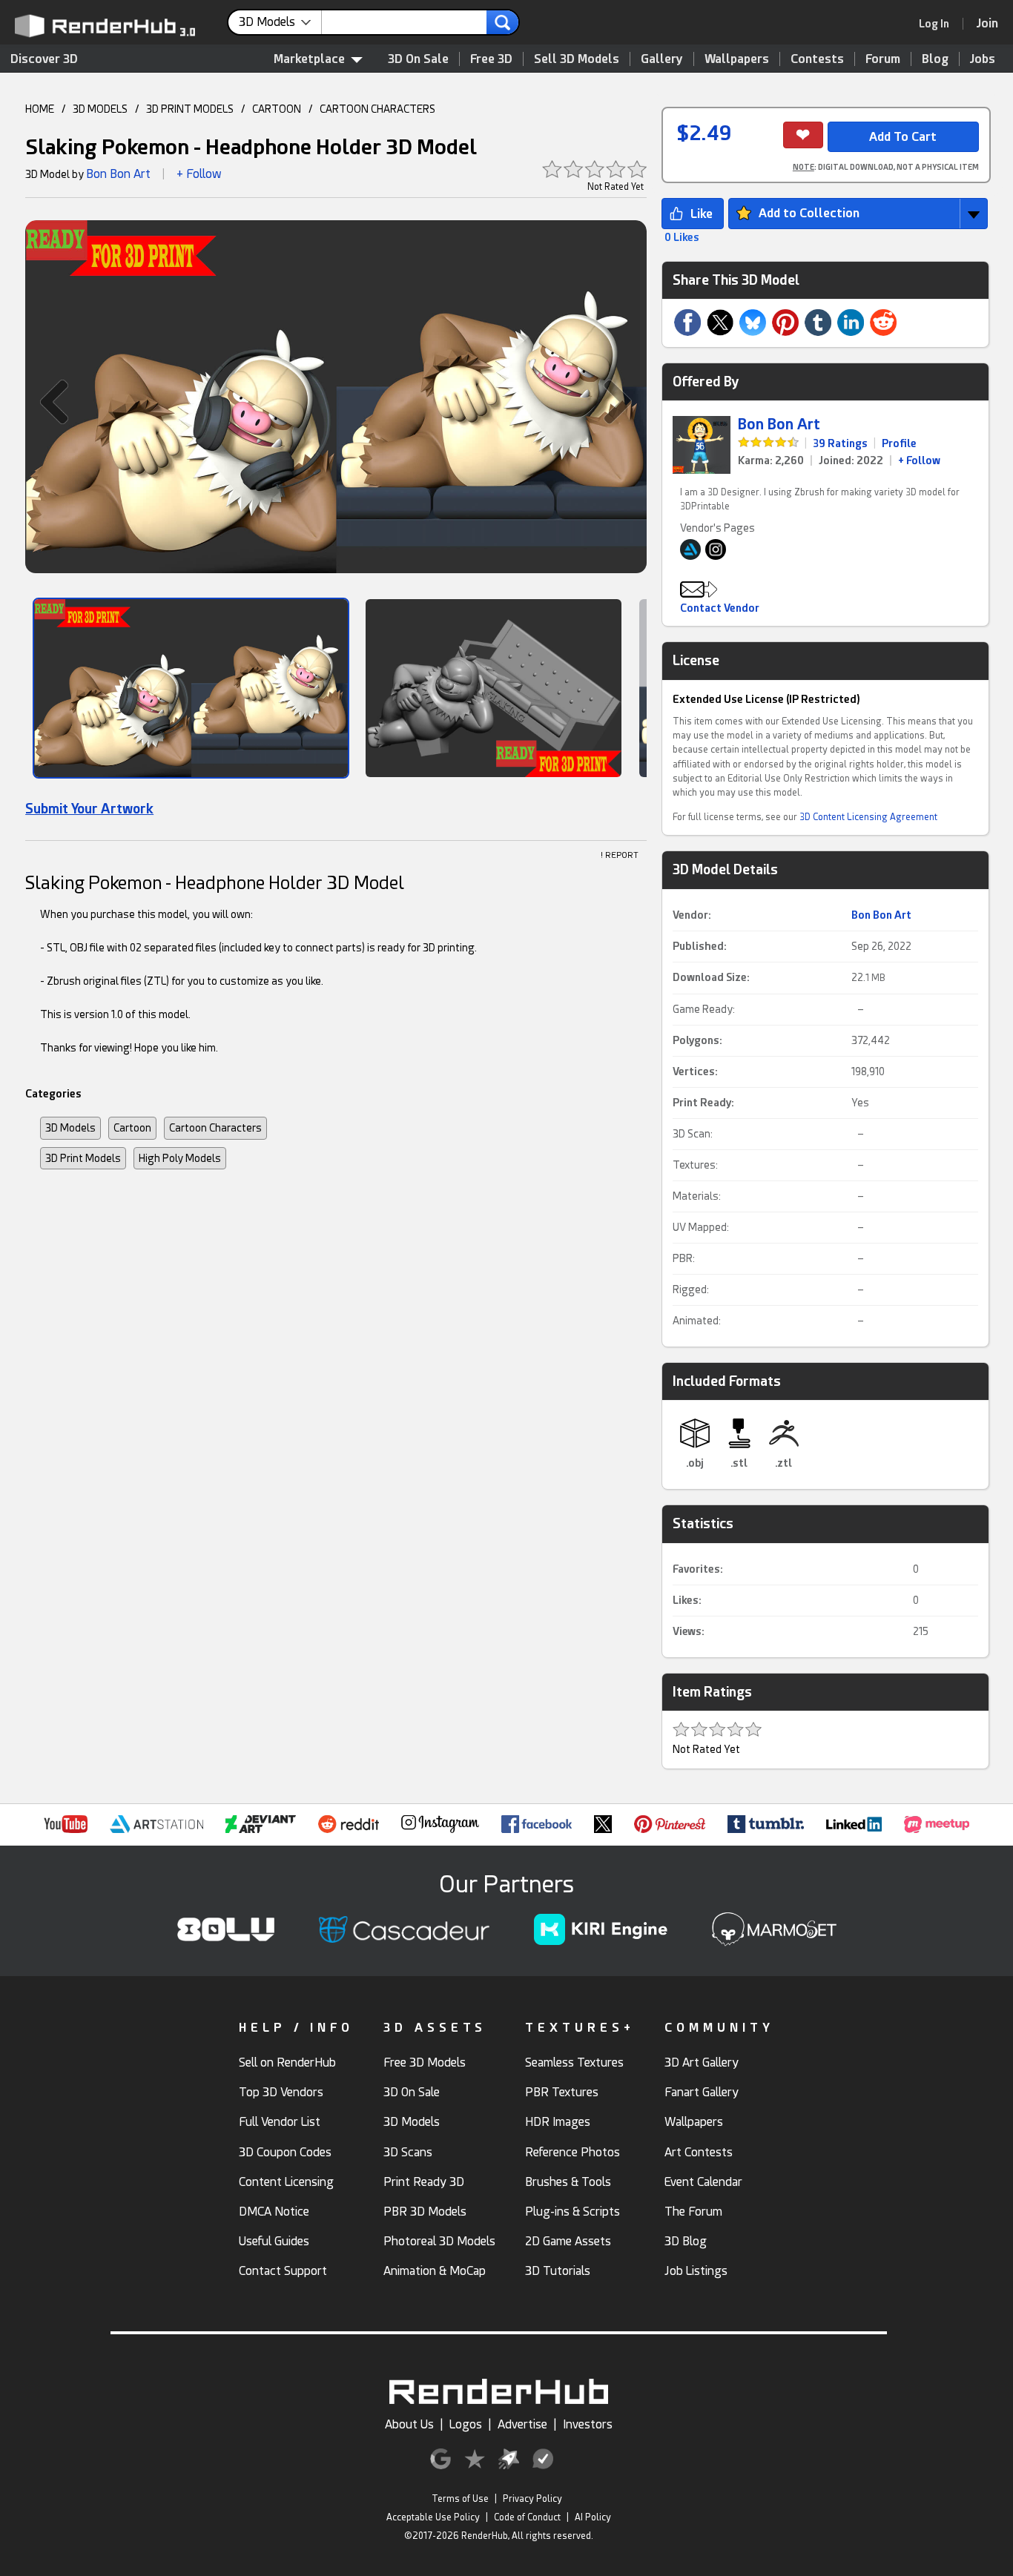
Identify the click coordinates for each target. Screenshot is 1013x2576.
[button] (47, 402)
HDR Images (558, 2122)
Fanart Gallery (702, 2092)
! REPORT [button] (620, 855)
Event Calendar (703, 2182)
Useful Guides (274, 2241)
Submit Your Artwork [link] (89, 809)
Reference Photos (573, 2152)
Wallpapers (737, 59)
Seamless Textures (574, 2063)
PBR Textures (562, 2092)
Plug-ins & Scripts (573, 2212)
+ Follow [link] (919, 460)
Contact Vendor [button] (720, 608)
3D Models (70, 1128)
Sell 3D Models (577, 59)
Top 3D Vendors (281, 2092)
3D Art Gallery (702, 2063)
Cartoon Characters (215, 1128)
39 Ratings (840, 443)
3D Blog (686, 2241)
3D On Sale (418, 59)
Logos (466, 2424)
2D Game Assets (568, 2241)
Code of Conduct (527, 2517)
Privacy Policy (532, 2499)
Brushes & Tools (568, 2182)
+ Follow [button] (199, 174)
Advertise (522, 2424)
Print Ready (702, 1103)
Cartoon (132, 1128)
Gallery (662, 59)
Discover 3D (44, 59)
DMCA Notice (274, 2212)
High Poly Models (180, 1158)
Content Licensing (286, 2182)
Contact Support (283, 2271)
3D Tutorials (558, 2271)
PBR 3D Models (425, 2212)
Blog (935, 59)
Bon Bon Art (118, 174)
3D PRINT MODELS (190, 109)
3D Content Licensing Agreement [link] (868, 817)
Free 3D (491, 59)
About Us (409, 2424)
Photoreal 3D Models (439, 2241)
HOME (40, 109)
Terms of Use (460, 2499)
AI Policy (593, 2517)
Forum (883, 59)
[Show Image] (191, 688)
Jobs (983, 59)
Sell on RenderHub (287, 2063)
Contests (817, 59)
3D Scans (408, 2152)
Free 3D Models (425, 2063)
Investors (588, 2424)
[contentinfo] (280, 22)
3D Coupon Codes (285, 2152)
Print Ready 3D (424, 2182)
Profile (899, 443)
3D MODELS (100, 109)
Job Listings (696, 2271)
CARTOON (277, 109)
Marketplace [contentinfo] (309, 59)
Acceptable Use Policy (433, 2517)
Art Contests (699, 2152)
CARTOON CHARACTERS (377, 109)
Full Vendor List (280, 2122)
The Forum (693, 2212)
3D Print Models (83, 1158)
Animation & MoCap (435, 2271)
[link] (939, 24)
